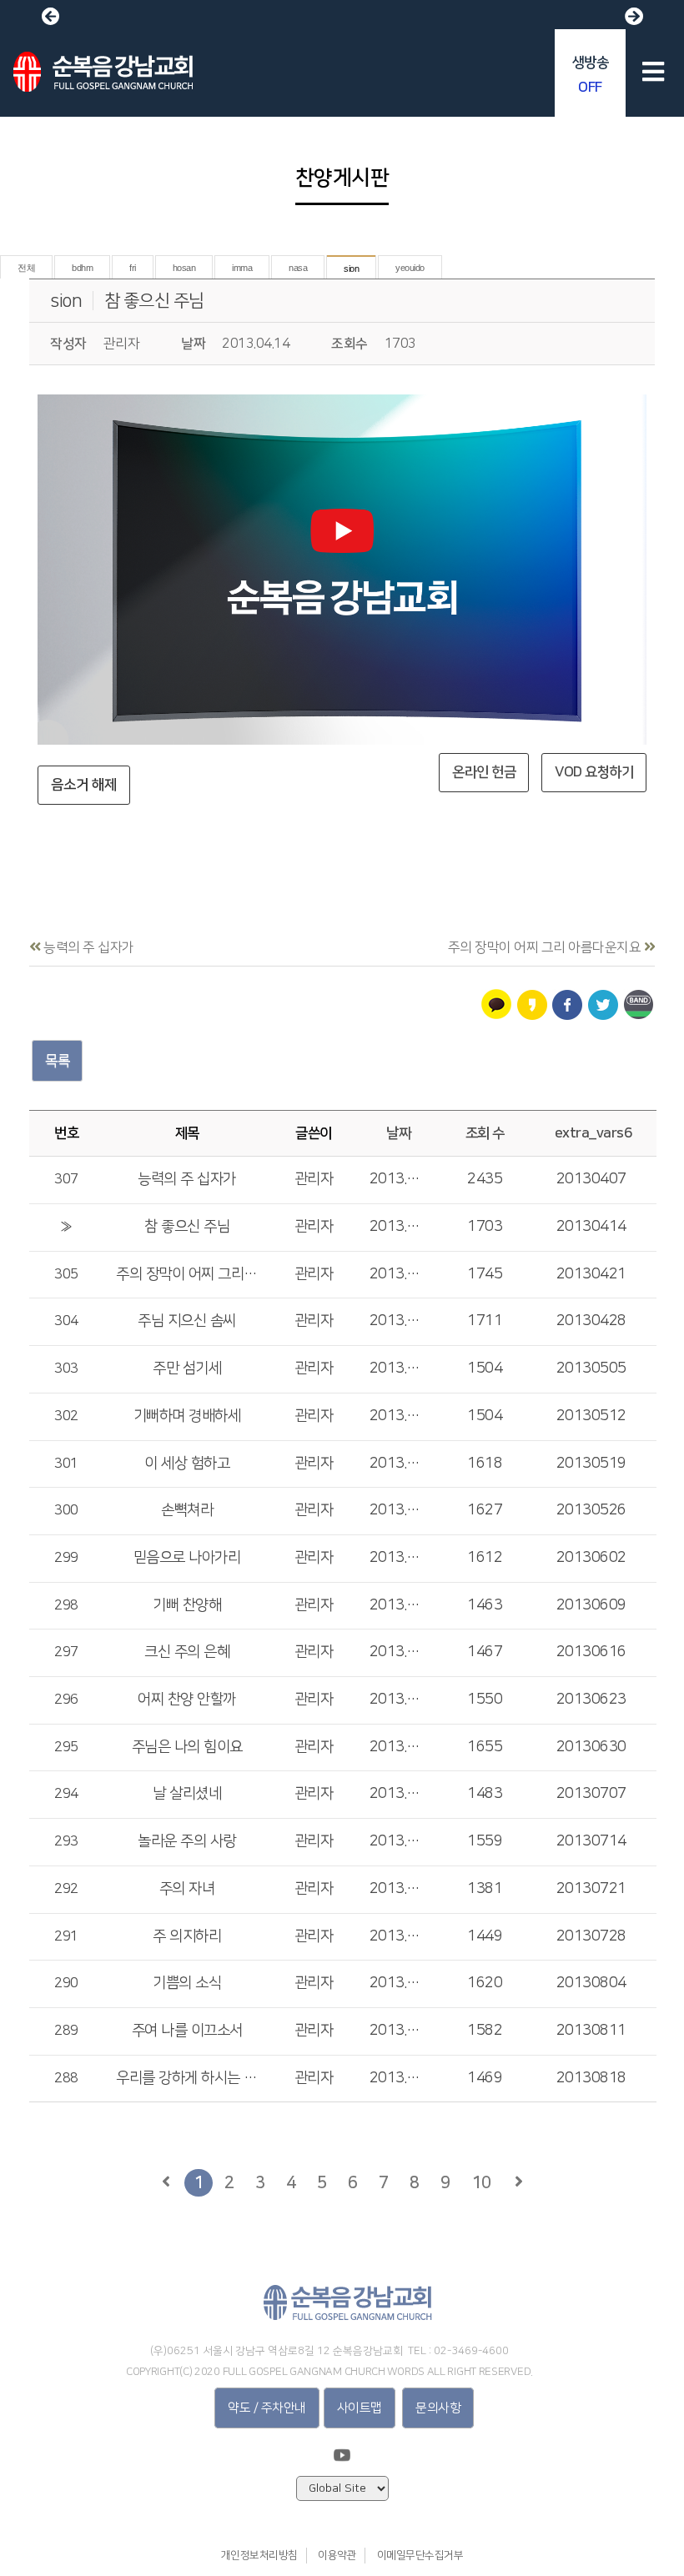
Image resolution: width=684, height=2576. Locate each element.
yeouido (410, 268)
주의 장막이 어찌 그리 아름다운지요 (187, 1274)
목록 (57, 1061)
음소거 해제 (84, 785)
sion (351, 269)
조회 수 (485, 1133)
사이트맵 (360, 2408)
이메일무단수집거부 (420, 2555)
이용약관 (337, 2555)
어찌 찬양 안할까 (187, 1700)
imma (242, 268)
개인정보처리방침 (259, 2555)
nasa (298, 268)
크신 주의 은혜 (187, 1652)
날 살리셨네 (187, 1794)
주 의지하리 (187, 1936)
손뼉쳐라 (187, 1510)
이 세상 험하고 (187, 1464)
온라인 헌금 (484, 772)
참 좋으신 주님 (154, 301)
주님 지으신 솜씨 (187, 1321)
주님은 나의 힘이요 (187, 1747)
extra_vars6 (593, 1133)
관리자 (314, 1179)
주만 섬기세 (187, 1368)
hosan (184, 268)
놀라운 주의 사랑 (187, 1841)
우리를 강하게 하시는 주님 (187, 2078)
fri (133, 268)
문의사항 (438, 2408)
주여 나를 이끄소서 (187, 2031)
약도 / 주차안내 (267, 2408)
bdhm (82, 268)
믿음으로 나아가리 (187, 1558)
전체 (26, 268)
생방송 (591, 75)
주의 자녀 (187, 1889)
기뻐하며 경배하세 (187, 1416)
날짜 (398, 1133)
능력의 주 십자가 (187, 1179)
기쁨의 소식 (187, 1983)
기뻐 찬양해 (187, 1605)
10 (481, 2182)
